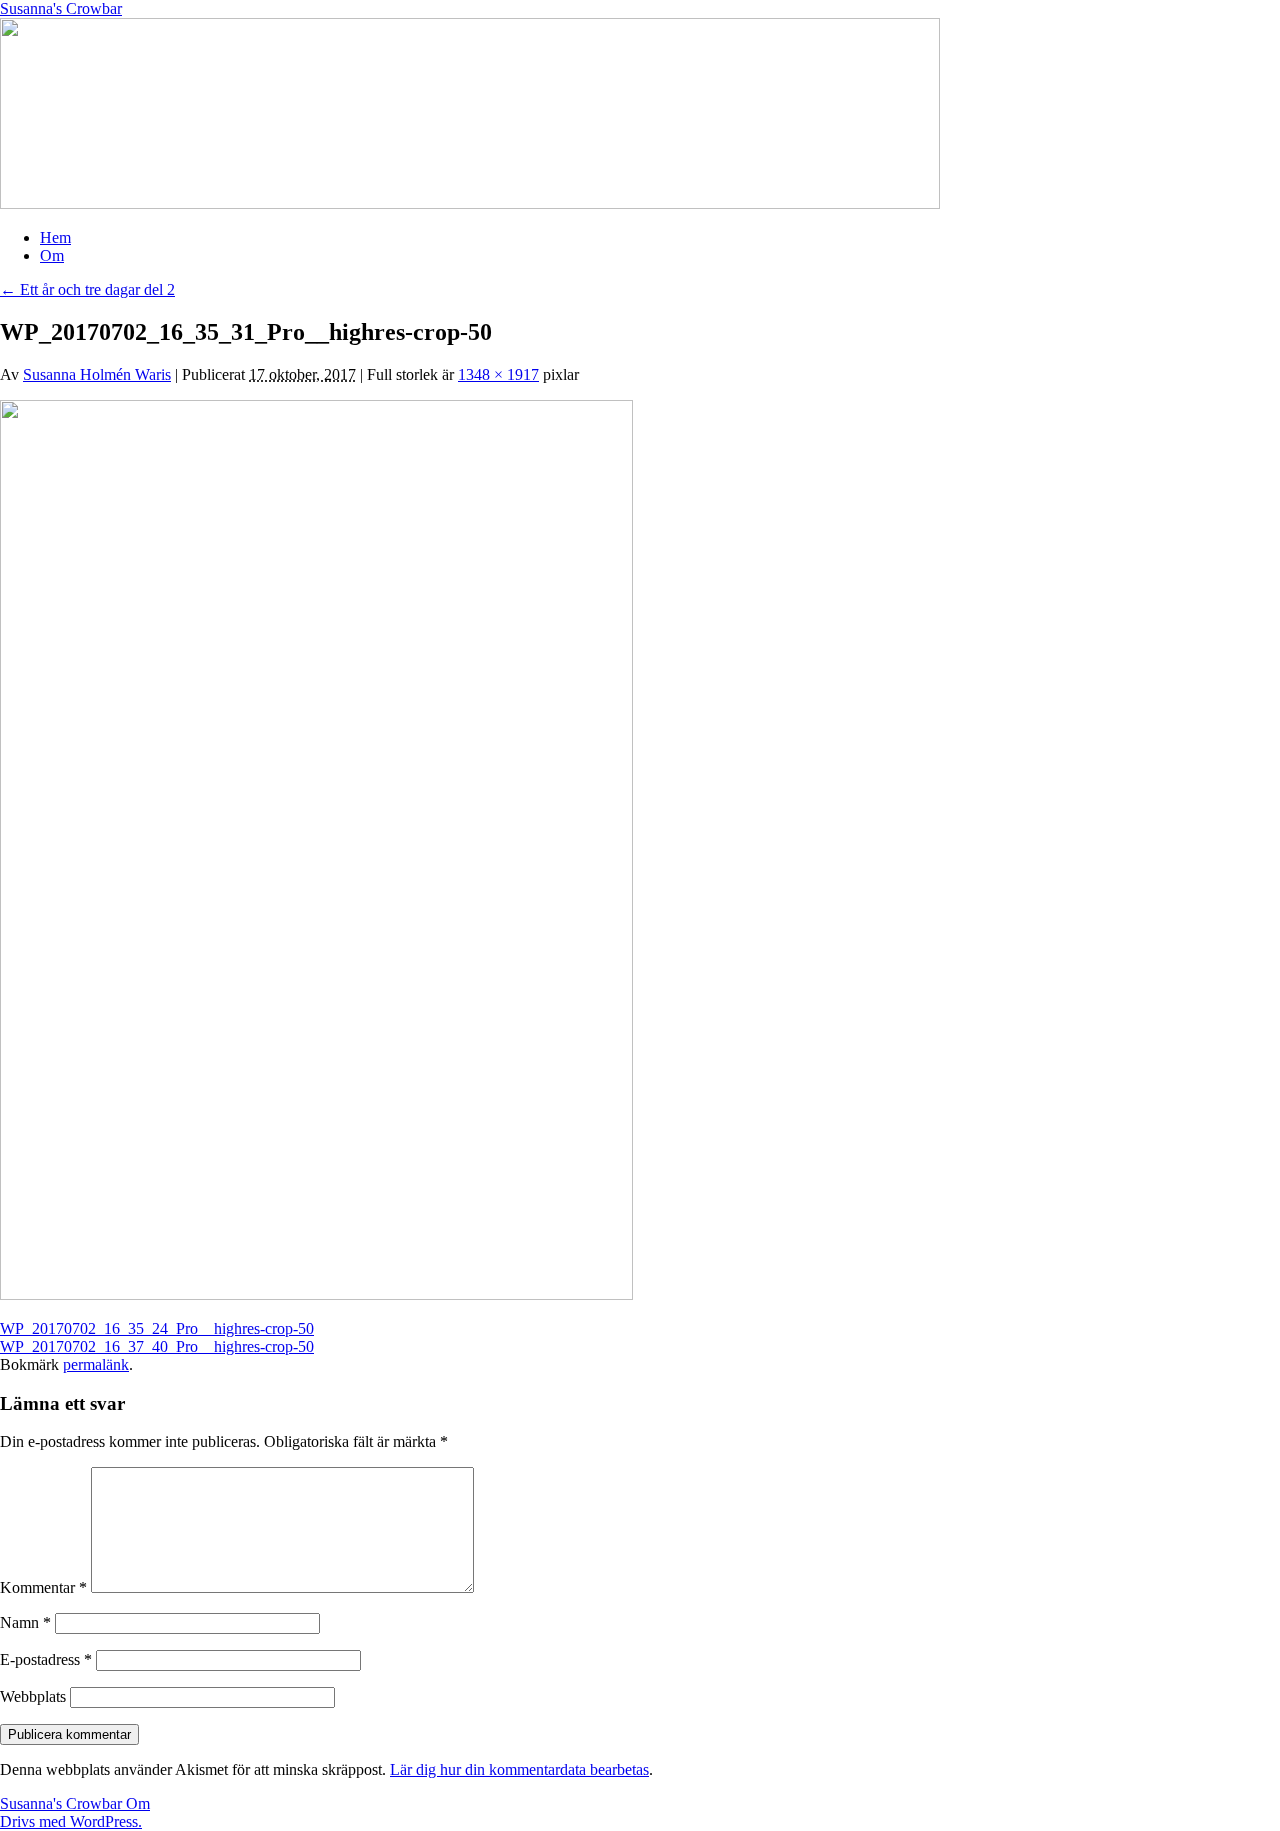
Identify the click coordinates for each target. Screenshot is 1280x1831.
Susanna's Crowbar (61, 8)
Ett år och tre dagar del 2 (87, 289)
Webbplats (33, 1696)
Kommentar (43, 1587)
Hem (55, 237)
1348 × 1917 (498, 374)
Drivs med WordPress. (71, 1821)
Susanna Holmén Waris (97, 374)
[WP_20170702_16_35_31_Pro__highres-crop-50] (316, 1294)
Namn (25, 1622)
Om (52, 255)
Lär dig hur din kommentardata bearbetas (519, 1769)
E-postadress (46, 1659)
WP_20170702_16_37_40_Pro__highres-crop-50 (157, 1346)
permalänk (96, 1364)
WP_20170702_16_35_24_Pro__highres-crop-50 (157, 1328)
